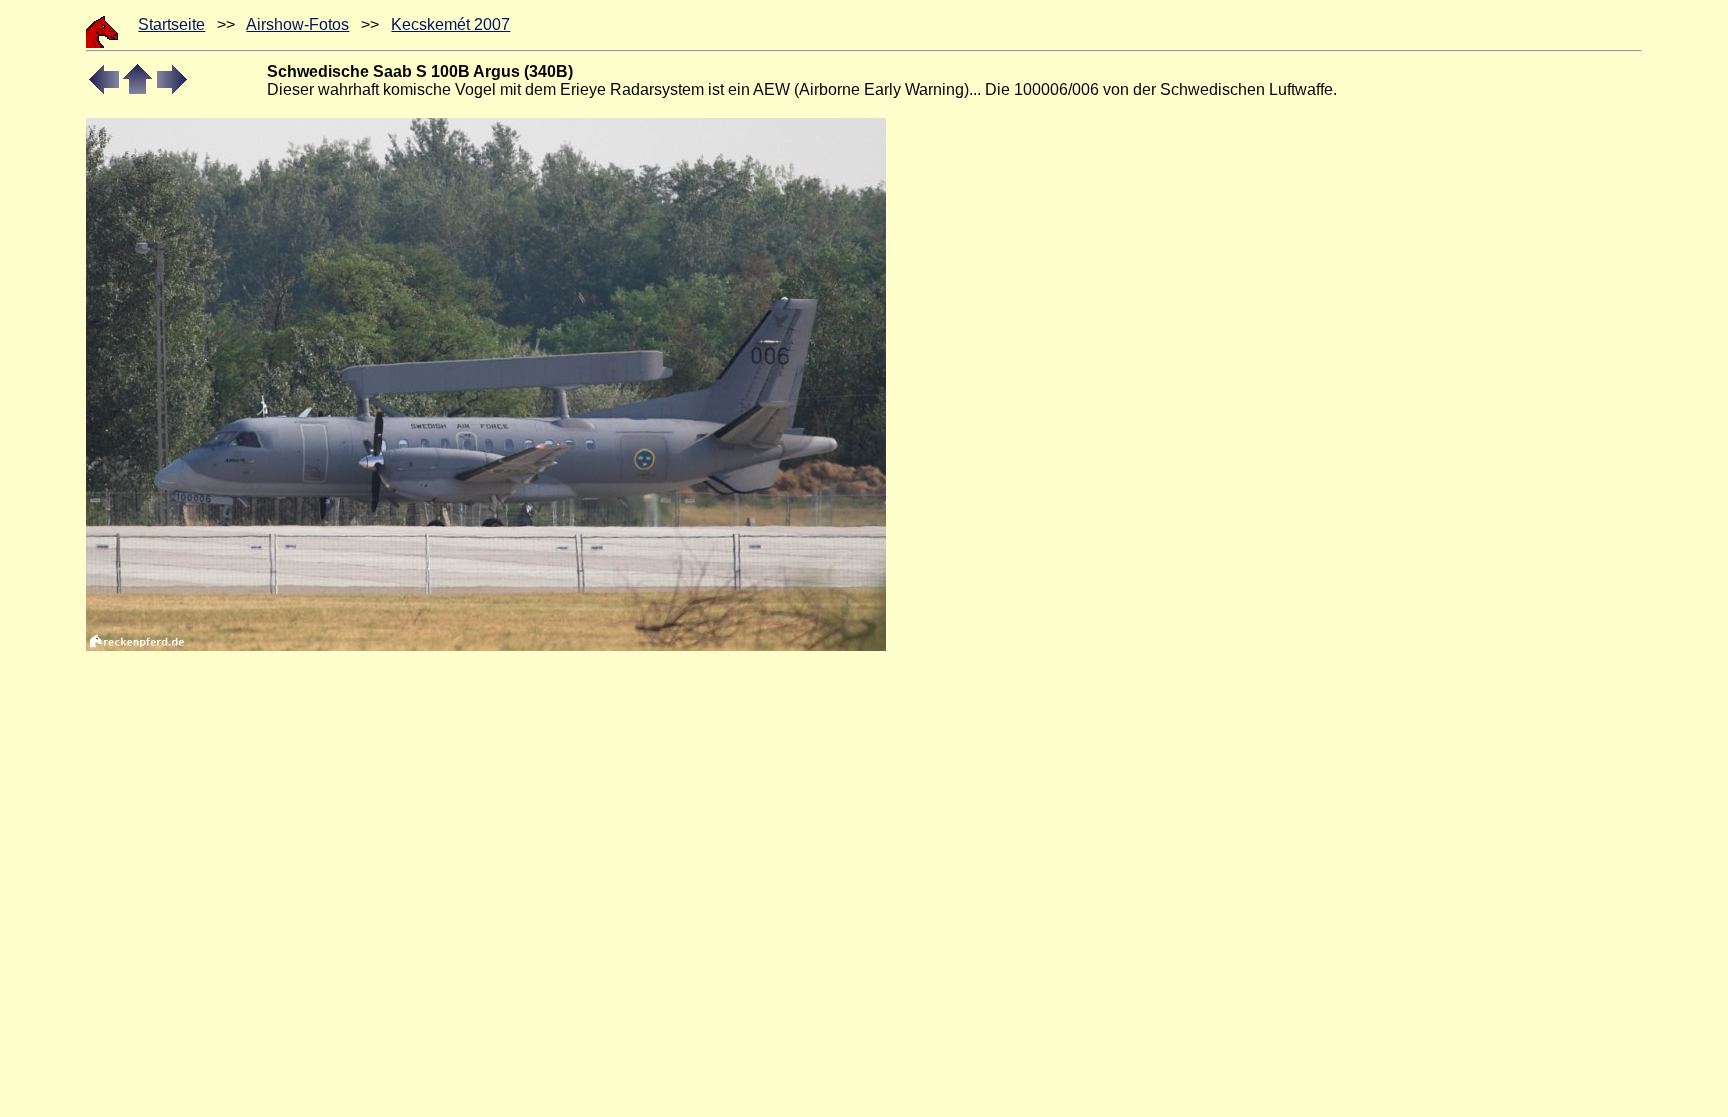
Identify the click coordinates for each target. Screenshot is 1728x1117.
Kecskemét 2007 (450, 24)
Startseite (171, 24)
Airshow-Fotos (297, 24)
